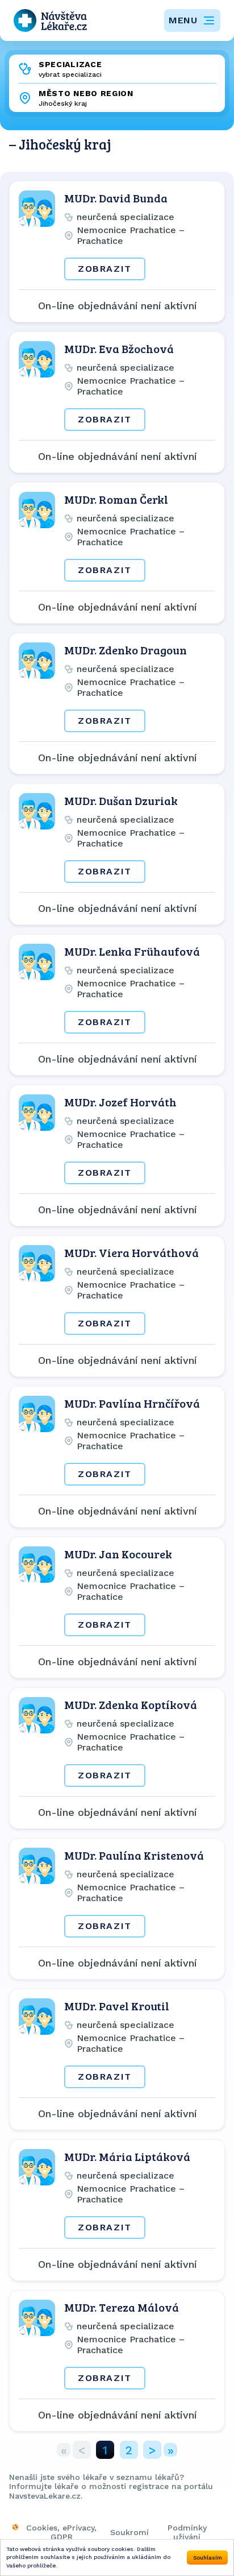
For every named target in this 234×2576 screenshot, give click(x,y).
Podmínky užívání (187, 2532)
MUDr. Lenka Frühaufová (132, 951)
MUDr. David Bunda (116, 198)
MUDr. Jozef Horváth (120, 1102)
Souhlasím (208, 2558)
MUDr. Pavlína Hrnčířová (132, 1403)
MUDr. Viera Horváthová (131, 1252)
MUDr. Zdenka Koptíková (131, 1704)
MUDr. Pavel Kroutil (117, 2006)
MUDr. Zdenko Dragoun (126, 650)
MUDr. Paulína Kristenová (134, 1855)
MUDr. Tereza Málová (122, 2307)
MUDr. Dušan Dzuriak (121, 800)
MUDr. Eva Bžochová (119, 349)
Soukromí (129, 2532)
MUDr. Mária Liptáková (127, 2156)
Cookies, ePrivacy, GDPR (61, 2532)
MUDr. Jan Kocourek (118, 1554)
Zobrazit (105, 269)
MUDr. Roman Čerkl (116, 499)
